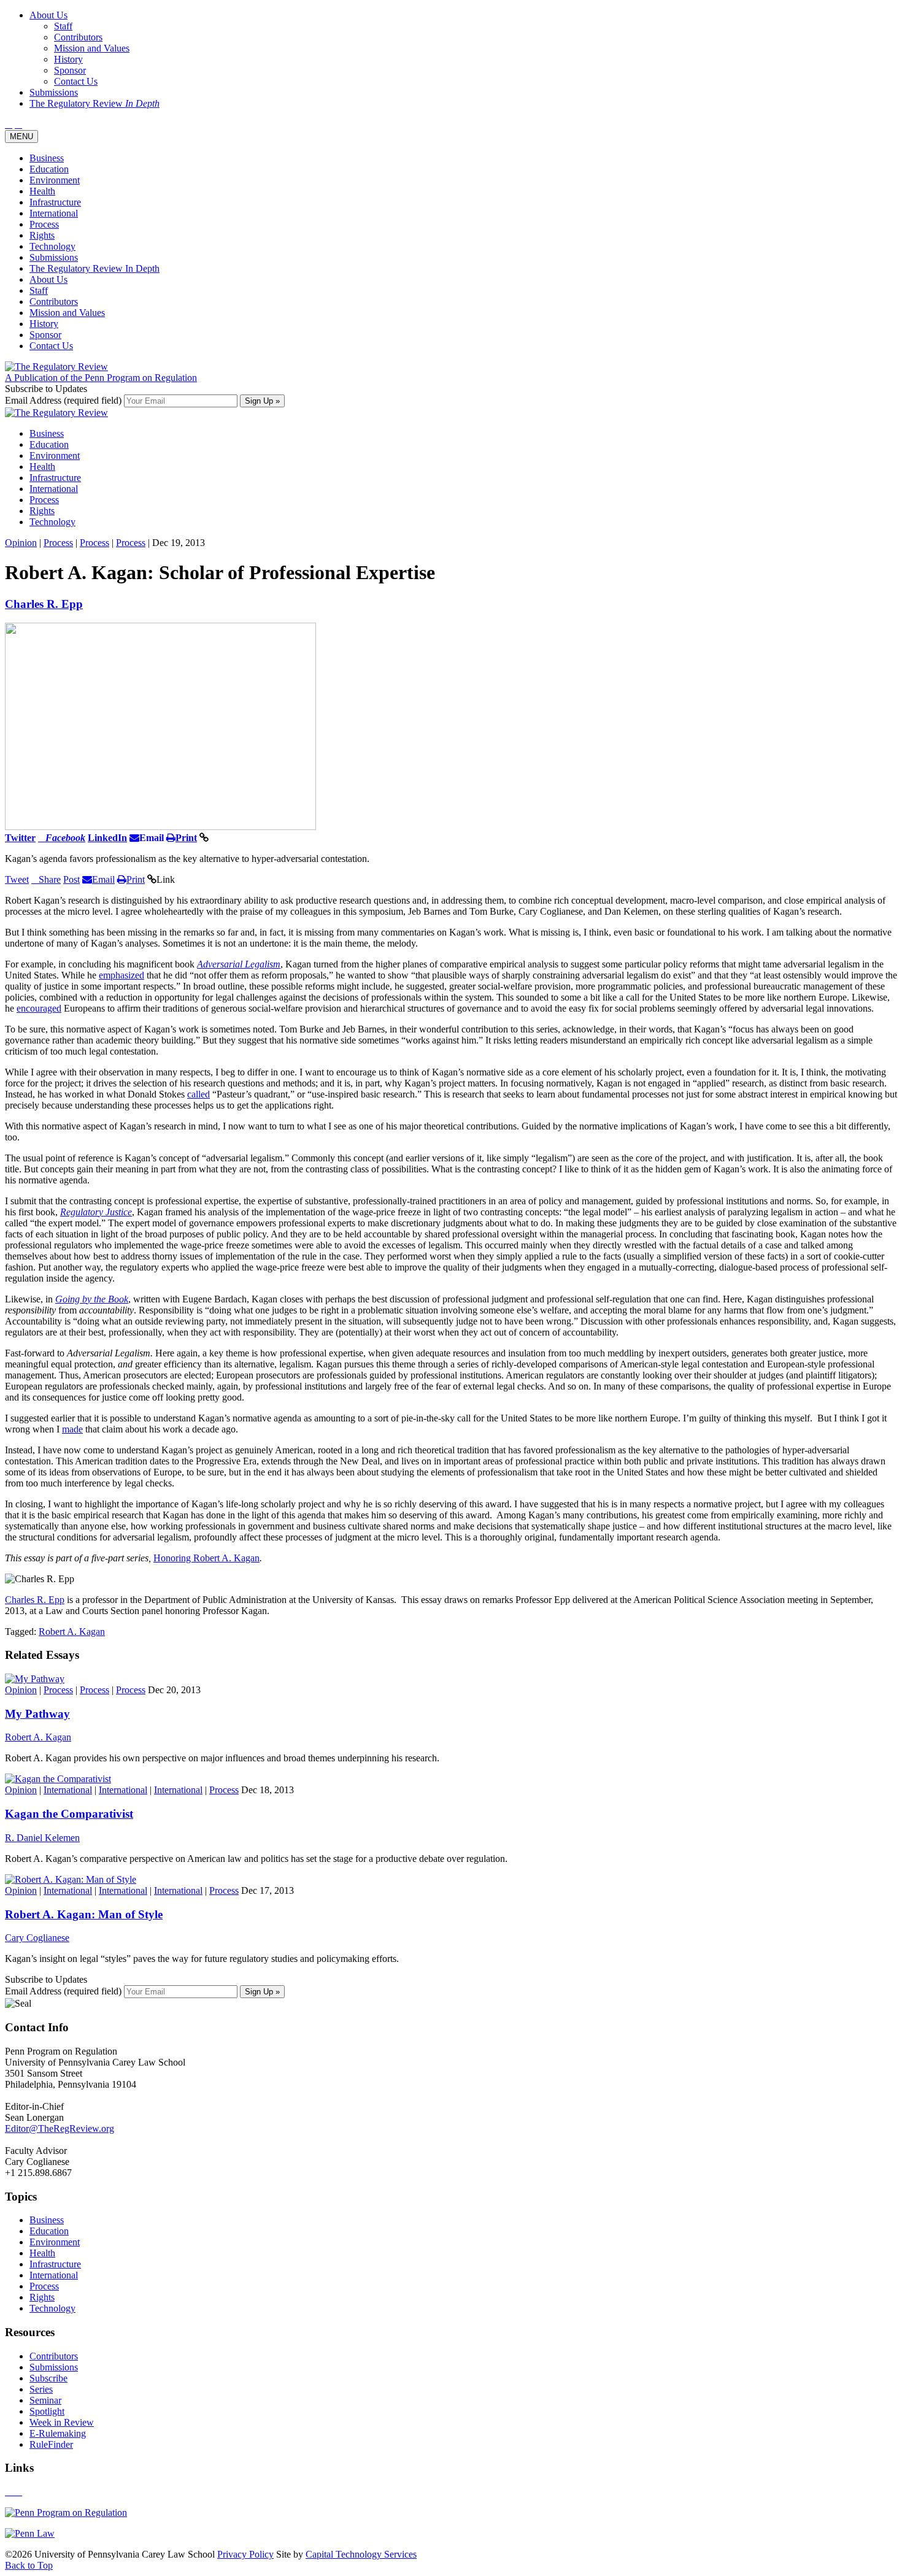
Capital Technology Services (361, 2554)
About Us (48, 279)
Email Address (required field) (64, 400)
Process (44, 224)
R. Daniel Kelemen (42, 1838)
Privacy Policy (245, 2554)
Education (49, 169)
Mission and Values (67, 313)
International (54, 213)
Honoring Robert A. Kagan (206, 1558)
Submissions (54, 257)
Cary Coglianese (37, 1938)
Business (47, 158)
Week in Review (62, 2422)
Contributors (54, 302)
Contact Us (51, 346)
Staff (39, 290)
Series (41, 2389)
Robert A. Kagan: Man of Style (84, 1914)
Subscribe (48, 2378)
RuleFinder (51, 2444)
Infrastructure (55, 202)
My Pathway (37, 1714)
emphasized (121, 975)
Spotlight (47, 2411)
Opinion (21, 543)
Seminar (45, 2400)
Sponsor (45, 335)
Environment (55, 180)
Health (42, 191)
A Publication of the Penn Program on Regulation (101, 378)
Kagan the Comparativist (69, 1814)
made (72, 1429)
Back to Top (29, 2565)
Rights (42, 235)
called (199, 1094)
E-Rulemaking (58, 2433)
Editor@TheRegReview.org (60, 2128)
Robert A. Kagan (72, 1632)
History (44, 324)
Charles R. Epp (44, 604)
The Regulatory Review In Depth (94, 268)
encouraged (39, 1008)
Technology (52, 246)
